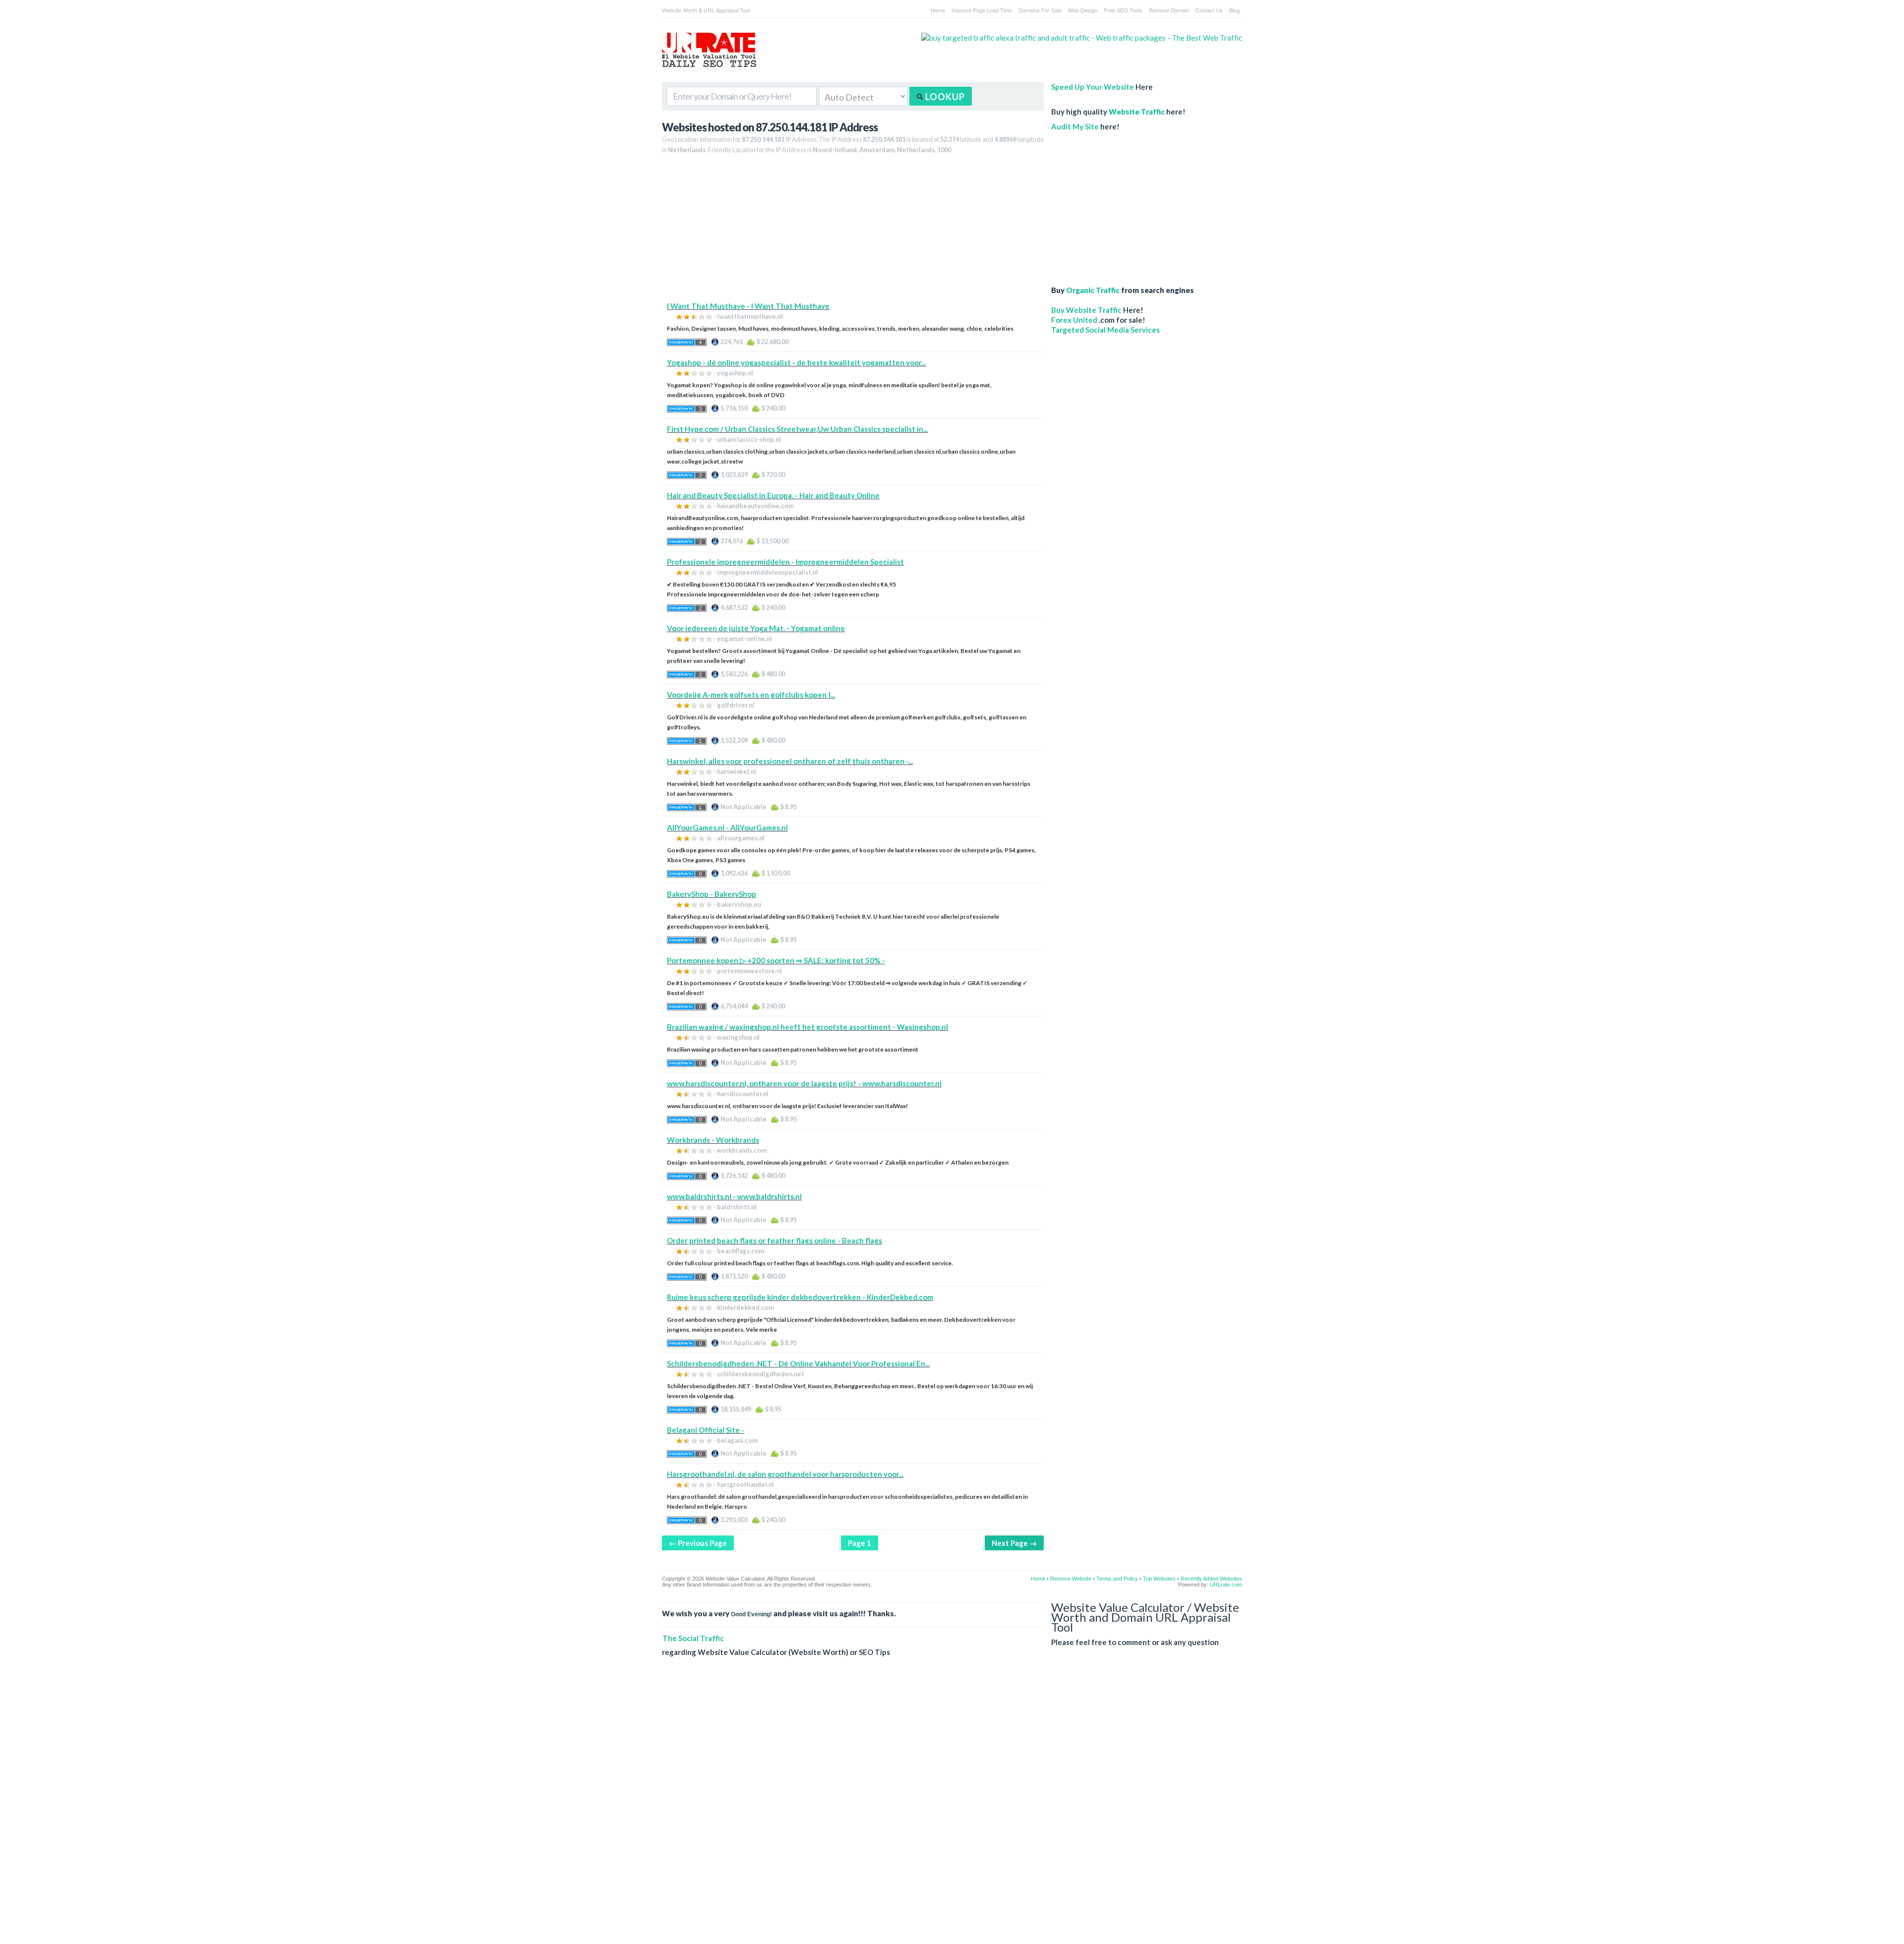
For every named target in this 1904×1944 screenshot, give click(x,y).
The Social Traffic (693, 1638)
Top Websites (1159, 1579)
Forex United (1074, 320)
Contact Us (1209, 10)
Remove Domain (1169, 10)
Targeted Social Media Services (1105, 330)
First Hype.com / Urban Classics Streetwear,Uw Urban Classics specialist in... (797, 429)
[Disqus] (952, 1808)
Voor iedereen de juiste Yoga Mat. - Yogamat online (756, 628)
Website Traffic (1137, 112)
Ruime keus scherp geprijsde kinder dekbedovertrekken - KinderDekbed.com (800, 1297)
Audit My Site (1075, 126)
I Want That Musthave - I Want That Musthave (748, 306)
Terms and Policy (1117, 1579)
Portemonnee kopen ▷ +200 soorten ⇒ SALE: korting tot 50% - (776, 960)
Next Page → (1014, 1543)
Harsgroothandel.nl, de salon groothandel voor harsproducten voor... (785, 1474)
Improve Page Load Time (982, 10)
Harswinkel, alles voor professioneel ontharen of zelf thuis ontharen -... (790, 761)
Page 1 (860, 1543)
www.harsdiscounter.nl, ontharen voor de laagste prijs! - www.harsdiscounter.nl (804, 1083)
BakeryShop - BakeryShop (712, 894)
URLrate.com (1226, 1585)
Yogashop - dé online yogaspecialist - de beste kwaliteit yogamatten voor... (796, 362)
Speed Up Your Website (1093, 87)
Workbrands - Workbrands (713, 1140)
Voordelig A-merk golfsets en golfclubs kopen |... (751, 695)
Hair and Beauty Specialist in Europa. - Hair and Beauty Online (773, 495)
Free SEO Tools (1123, 10)
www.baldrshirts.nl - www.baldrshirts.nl (734, 1196)
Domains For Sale (1040, 10)
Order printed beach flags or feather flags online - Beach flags (774, 1240)
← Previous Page (698, 1543)
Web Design (1083, 10)
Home (938, 10)
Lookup (944, 97)
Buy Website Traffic (1086, 310)
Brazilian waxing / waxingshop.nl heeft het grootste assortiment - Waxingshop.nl (807, 1027)
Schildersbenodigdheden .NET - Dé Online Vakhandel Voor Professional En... (798, 1363)
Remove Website (1071, 1579)
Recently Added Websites (1211, 1579)
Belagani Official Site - (706, 1430)
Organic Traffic (1093, 290)
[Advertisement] (853, 232)
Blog (1234, 10)
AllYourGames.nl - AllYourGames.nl (727, 827)
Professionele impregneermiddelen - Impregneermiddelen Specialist (785, 562)
